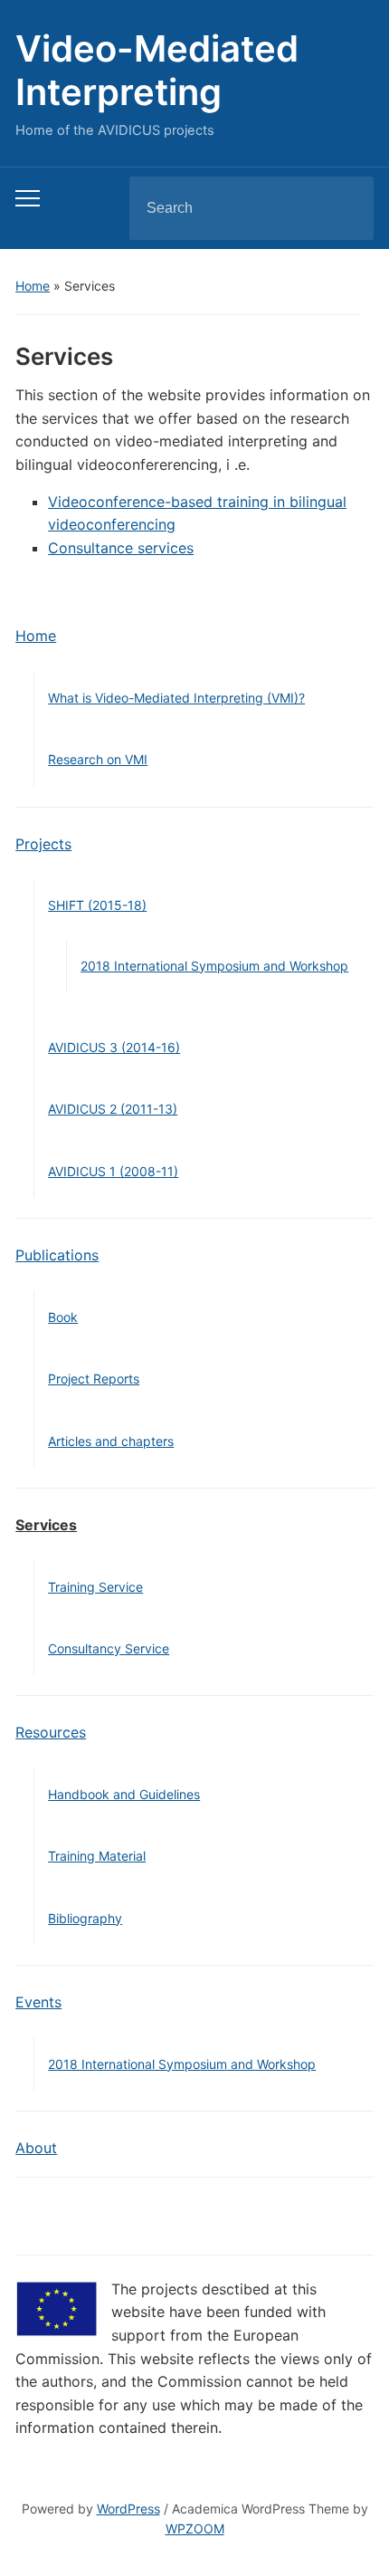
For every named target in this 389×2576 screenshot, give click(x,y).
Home (33, 286)
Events (38, 2002)
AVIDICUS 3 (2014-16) (114, 1047)
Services (46, 1525)
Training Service (95, 1587)
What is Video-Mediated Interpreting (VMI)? (176, 698)
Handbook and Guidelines (124, 1794)
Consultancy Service (109, 1648)
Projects (43, 844)
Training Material (97, 1856)
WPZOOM (195, 2528)
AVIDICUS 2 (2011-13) (113, 1109)
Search (345, 208)
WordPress (128, 2509)
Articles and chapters (111, 1441)
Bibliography (85, 1918)
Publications (57, 1255)
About (36, 2148)
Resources (51, 1732)
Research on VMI (98, 759)
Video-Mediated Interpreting (157, 70)
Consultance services (121, 548)
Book (63, 1317)
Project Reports (94, 1379)
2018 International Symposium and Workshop (214, 966)
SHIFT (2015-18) (97, 905)
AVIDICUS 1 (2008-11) (113, 1171)
